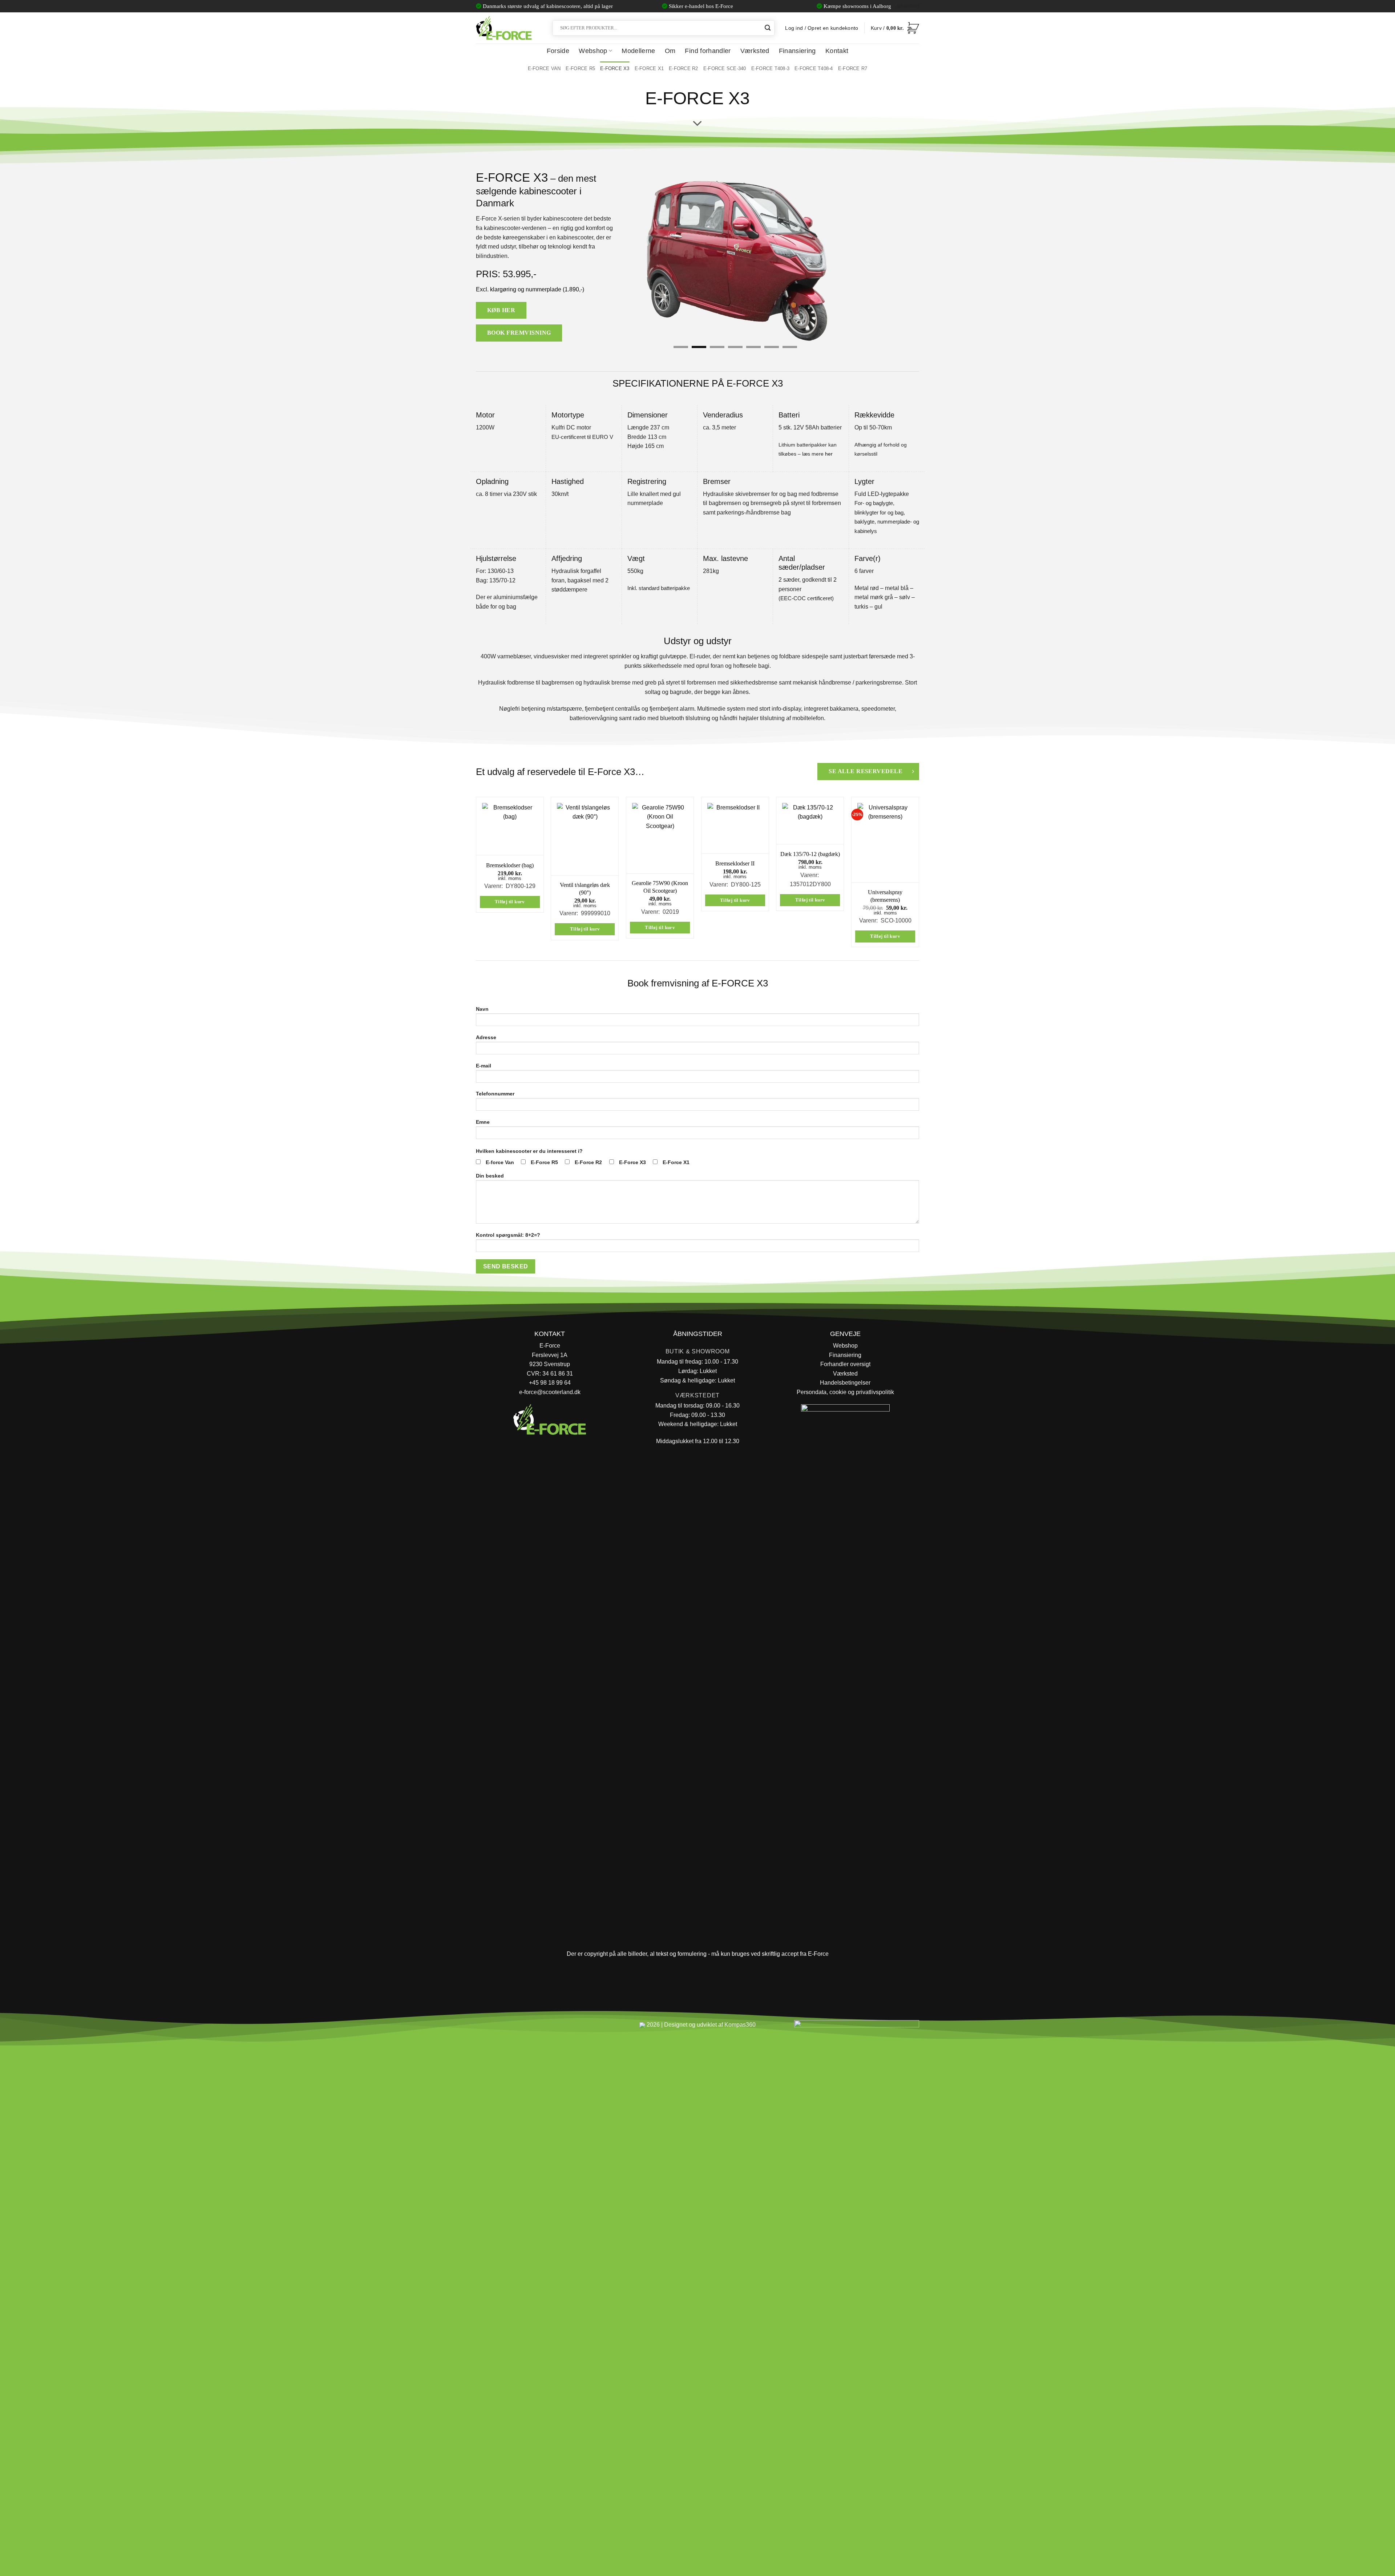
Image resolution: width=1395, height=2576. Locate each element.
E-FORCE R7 (853, 68)
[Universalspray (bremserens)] (885, 840)
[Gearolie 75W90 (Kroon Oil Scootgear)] (660, 835)
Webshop (593, 51)
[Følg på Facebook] (484, 2028)
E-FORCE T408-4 (814, 68)
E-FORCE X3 (615, 68)
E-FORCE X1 (649, 68)
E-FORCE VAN (544, 68)
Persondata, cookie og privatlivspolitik (845, 1392)
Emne (483, 1122)
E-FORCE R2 (684, 68)
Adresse (486, 1037)
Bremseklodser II (735, 863)
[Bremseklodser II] (735, 825)
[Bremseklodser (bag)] (510, 826)
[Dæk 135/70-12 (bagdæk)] (810, 821)
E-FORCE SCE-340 (725, 68)
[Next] (847, 258)
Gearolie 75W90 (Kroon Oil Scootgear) (660, 887)
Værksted (755, 51)
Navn (482, 1009)
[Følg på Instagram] (502, 2028)
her (829, 454)
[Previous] (623, 258)
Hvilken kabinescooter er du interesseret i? (529, 1151)
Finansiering (797, 51)
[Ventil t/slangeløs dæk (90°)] (585, 836)
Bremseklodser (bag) (510, 865)
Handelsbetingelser (845, 1383)
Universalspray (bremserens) (885, 896)
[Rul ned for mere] (697, 124)
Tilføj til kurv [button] (510, 902)
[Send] (768, 28)
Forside (558, 51)
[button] (895, 28)
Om (670, 51)
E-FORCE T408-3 (771, 68)
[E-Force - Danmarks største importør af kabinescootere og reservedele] (504, 28)
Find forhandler (708, 51)
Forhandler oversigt (845, 1364)
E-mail (484, 1066)
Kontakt (837, 51)
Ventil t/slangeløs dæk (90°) (585, 889)
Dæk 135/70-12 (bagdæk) (810, 854)
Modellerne (638, 51)
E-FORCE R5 (580, 68)
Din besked (490, 1176)
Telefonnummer (495, 1094)
